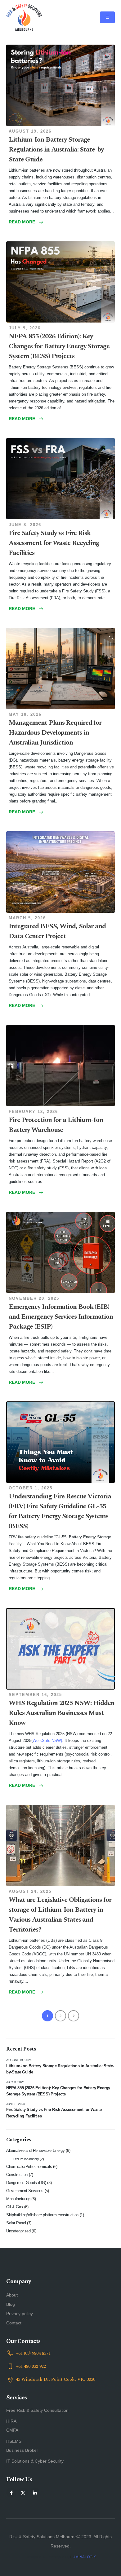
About (12, 2295)
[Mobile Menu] (107, 17)
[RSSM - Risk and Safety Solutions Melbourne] (24, 17)
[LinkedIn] (35, 2493)
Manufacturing (18, 2199)
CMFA (12, 2430)
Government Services (25, 2191)
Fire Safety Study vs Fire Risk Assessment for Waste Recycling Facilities (54, 543)
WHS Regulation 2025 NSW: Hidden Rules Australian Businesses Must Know (62, 1713)
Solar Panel (16, 2223)
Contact (14, 2323)
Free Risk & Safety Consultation (37, 2410)
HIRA (11, 2421)
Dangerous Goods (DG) (26, 2183)
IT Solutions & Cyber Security (35, 2461)
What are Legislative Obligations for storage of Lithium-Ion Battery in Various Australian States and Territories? (60, 1915)
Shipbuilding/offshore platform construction (42, 2215)
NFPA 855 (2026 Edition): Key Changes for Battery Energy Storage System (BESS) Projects (59, 346)
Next (74, 2016)
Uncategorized (18, 2231)
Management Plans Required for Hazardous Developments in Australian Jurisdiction (55, 733)
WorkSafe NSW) (47, 1741)
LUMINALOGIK (83, 2557)
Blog (11, 2304)
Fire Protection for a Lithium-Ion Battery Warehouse (56, 1125)
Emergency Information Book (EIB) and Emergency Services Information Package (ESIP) (61, 1317)
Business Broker (22, 2450)
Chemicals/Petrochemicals (29, 2167)
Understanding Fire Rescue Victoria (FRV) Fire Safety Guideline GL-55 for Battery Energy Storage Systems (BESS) (60, 1511)
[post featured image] (60, 85)
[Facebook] (11, 2493)
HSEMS (14, 2441)
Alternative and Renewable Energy (36, 2150)
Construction (17, 2175)
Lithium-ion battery (26, 2159)
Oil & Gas (15, 2207)
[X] (23, 2493)
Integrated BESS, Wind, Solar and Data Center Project (57, 931)
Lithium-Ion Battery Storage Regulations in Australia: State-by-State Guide (57, 149)
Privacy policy (20, 2314)
